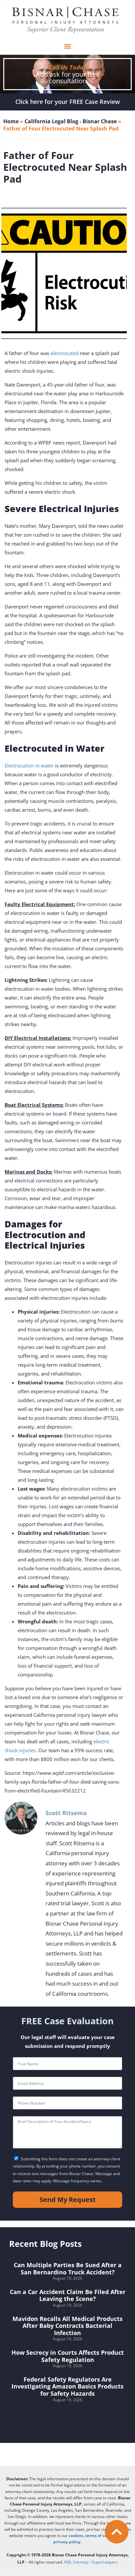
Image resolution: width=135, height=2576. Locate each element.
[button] (67, 46)
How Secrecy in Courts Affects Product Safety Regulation (68, 2356)
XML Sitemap (76, 2562)
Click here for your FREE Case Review (68, 102)
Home (11, 121)
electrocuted (64, 353)
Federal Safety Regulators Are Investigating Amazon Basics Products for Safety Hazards (67, 2386)
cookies (76, 2536)
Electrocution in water (29, 765)
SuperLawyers (105, 2562)
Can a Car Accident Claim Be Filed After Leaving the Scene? (68, 2295)
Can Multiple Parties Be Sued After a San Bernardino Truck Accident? (68, 2269)
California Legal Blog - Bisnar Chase (71, 121)
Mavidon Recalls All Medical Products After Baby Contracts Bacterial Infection (67, 2326)
